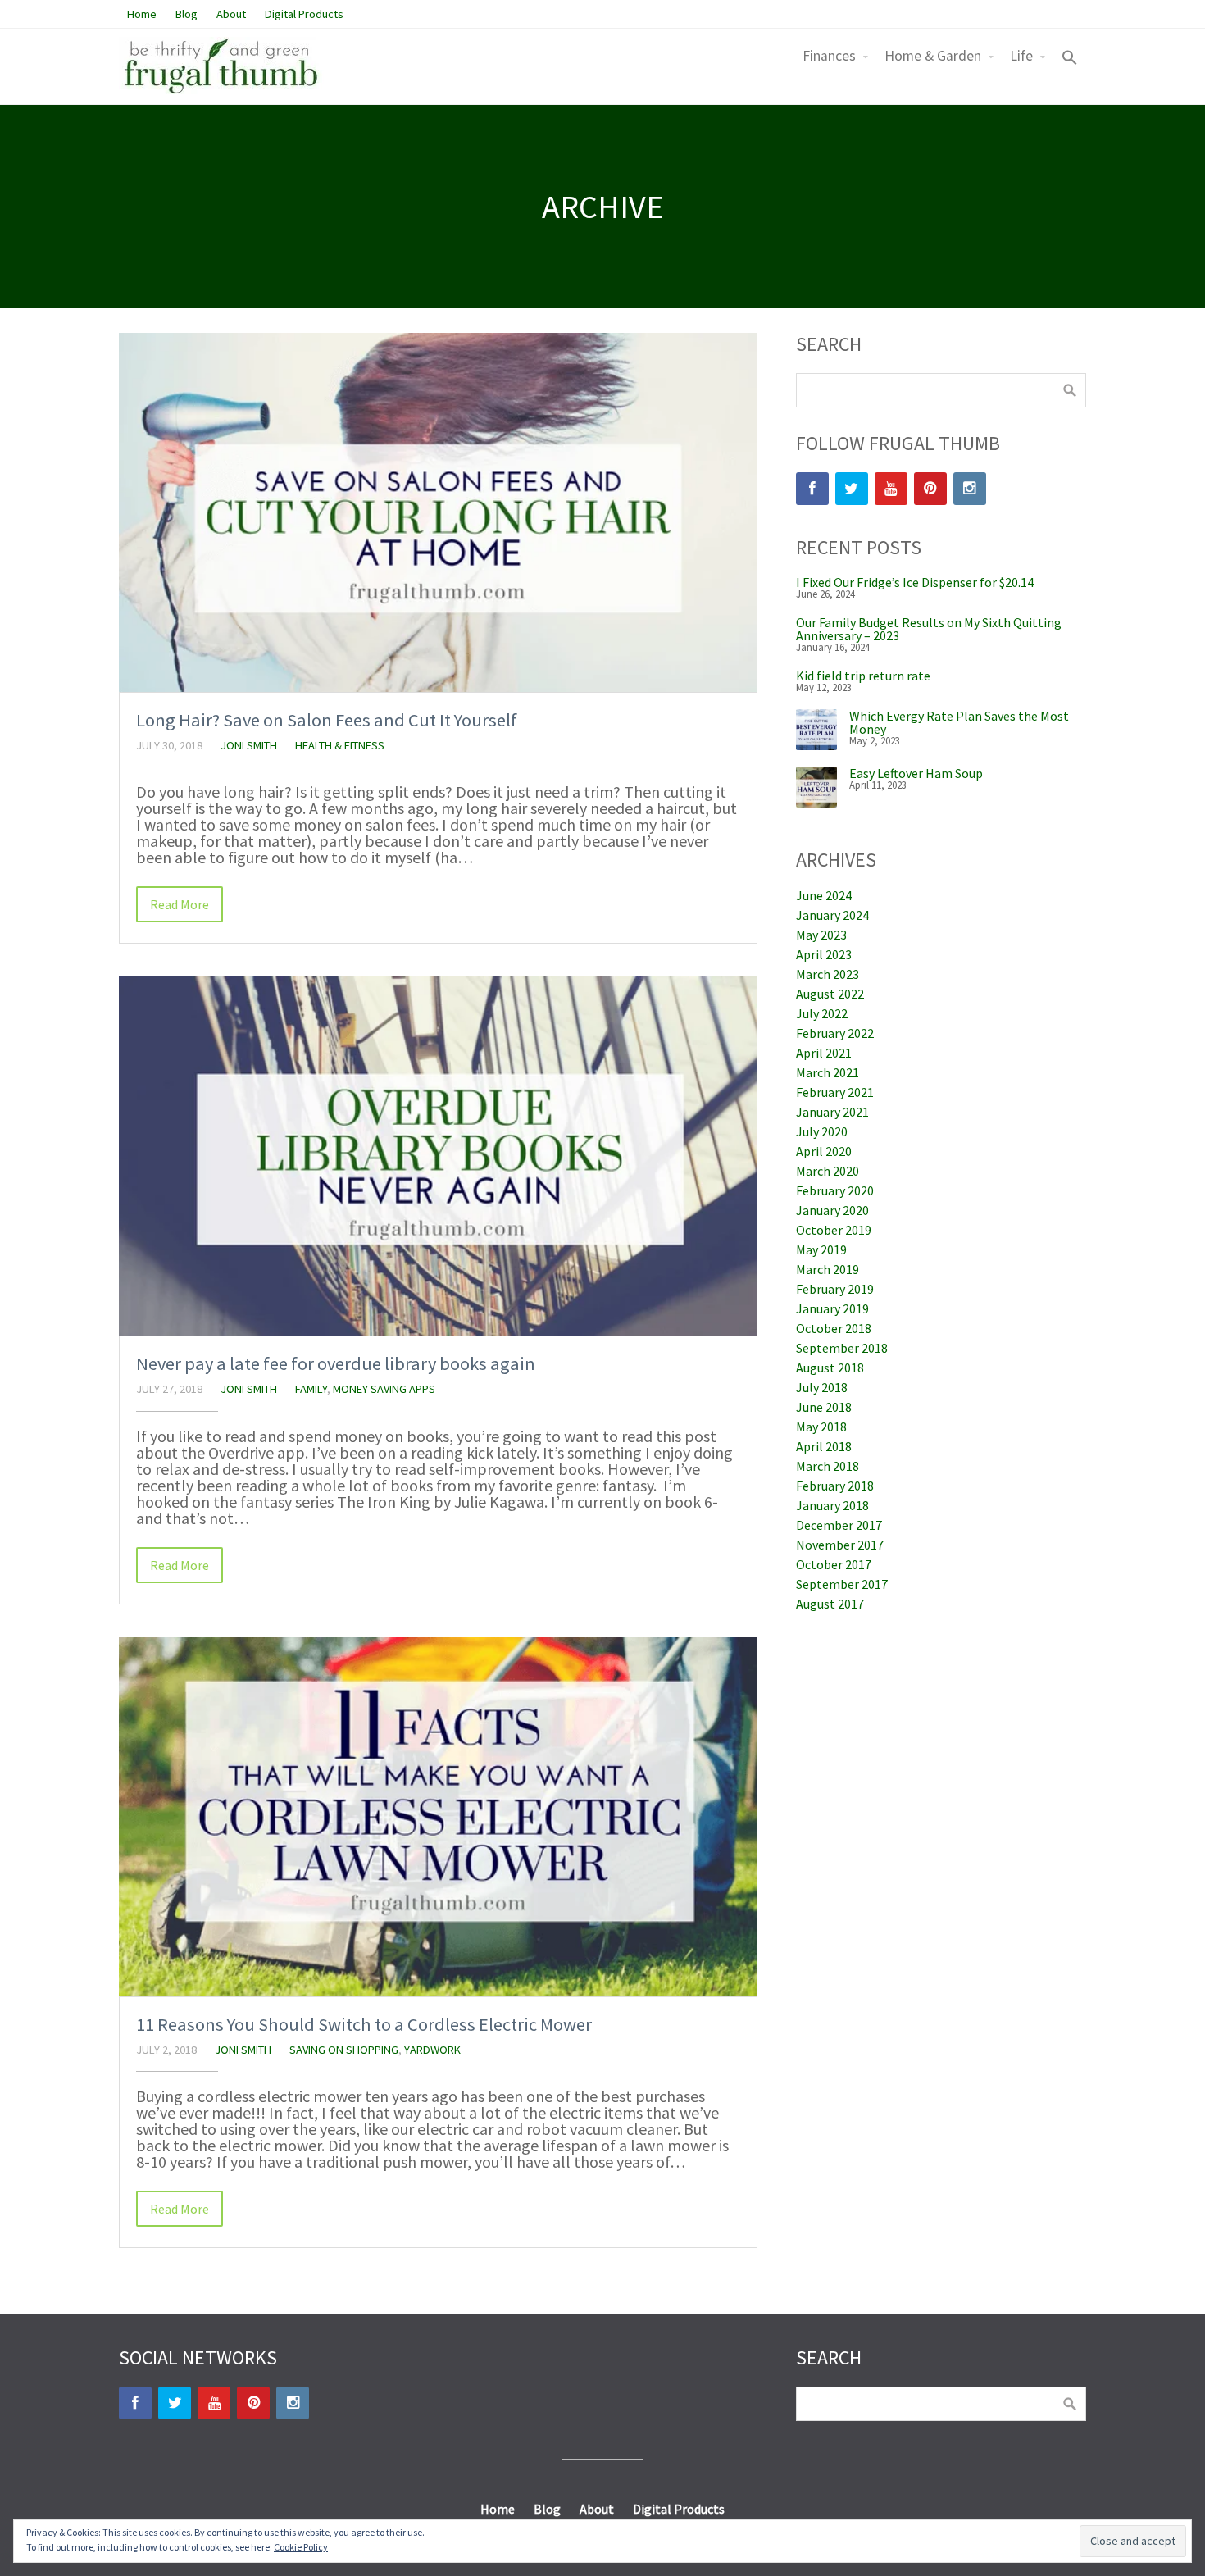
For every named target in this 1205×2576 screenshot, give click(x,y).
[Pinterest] (930, 489)
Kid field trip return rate (863, 676)
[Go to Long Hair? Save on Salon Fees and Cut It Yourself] (438, 512)
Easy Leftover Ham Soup (916, 773)
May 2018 (821, 1427)
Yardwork (432, 2050)
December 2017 (839, 1525)
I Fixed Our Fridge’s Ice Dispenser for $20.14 (915, 582)
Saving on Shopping (344, 2050)
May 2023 (821, 935)
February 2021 (835, 1092)
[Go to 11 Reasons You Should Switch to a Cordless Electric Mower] (438, 1817)
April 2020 (824, 1151)
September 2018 (842, 1348)
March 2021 (828, 1072)
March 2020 (828, 1171)
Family (311, 1389)
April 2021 (824, 1053)
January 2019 (832, 1308)
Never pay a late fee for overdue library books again (336, 1363)
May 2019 (821, 1249)
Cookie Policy (301, 2547)
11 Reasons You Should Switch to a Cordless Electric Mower (364, 2024)
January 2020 (832, 1210)
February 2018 (835, 1486)
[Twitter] (852, 489)
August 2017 (830, 1604)
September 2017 (842, 1584)
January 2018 (832, 1505)
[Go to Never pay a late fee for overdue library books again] (438, 1156)
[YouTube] (891, 489)
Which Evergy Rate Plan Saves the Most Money (959, 722)
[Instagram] (970, 489)
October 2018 (834, 1328)
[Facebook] (812, 489)
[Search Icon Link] (1070, 59)
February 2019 (835, 1289)
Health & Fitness (340, 745)
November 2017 (840, 1545)
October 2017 (834, 1564)
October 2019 (834, 1230)
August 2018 (830, 1368)
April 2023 (824, 954)
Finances (829, 56)
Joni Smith (249, 745)
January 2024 (832, 915)
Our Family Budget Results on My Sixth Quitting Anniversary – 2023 (929, 629)
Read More (180, 904)
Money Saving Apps (384, 1389)
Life (1021, 56)
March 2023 (828, 974)
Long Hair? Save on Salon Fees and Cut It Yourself (327, 720)
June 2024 (824, 895)
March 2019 (828, 1269)
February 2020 (835, 1190)
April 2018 (824, 1446)
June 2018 (824, 1407)
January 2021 (832, 1112)
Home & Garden (933, 56)
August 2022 (830, 994)
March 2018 (828, 1466)
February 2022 (835, 1033)
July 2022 (822, 1013)
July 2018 (822, 1387)
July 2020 (822, 1131)
